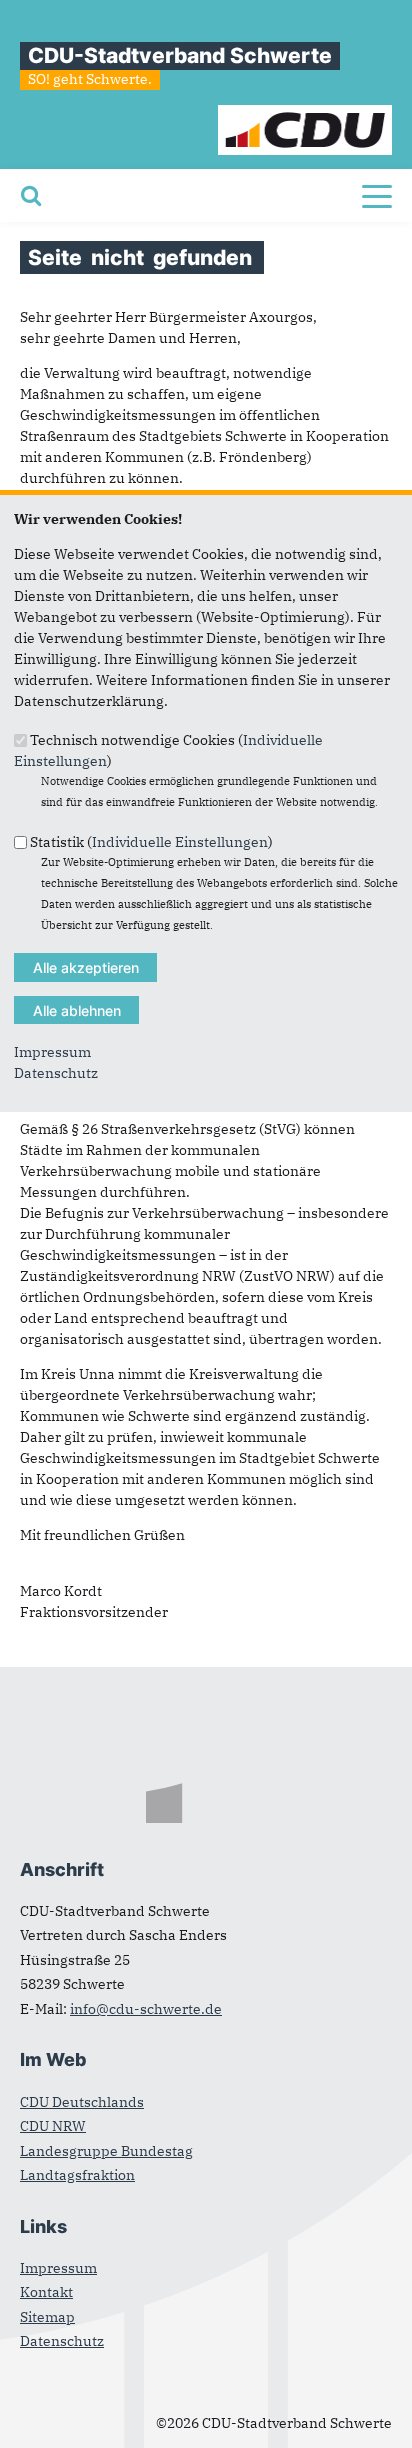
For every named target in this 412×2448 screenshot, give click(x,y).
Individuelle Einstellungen (180, 841)
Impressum (52, 1052)
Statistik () (151, 841)
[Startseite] (305, 115)
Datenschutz (56, 1073)
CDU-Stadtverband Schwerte (180, 55)
